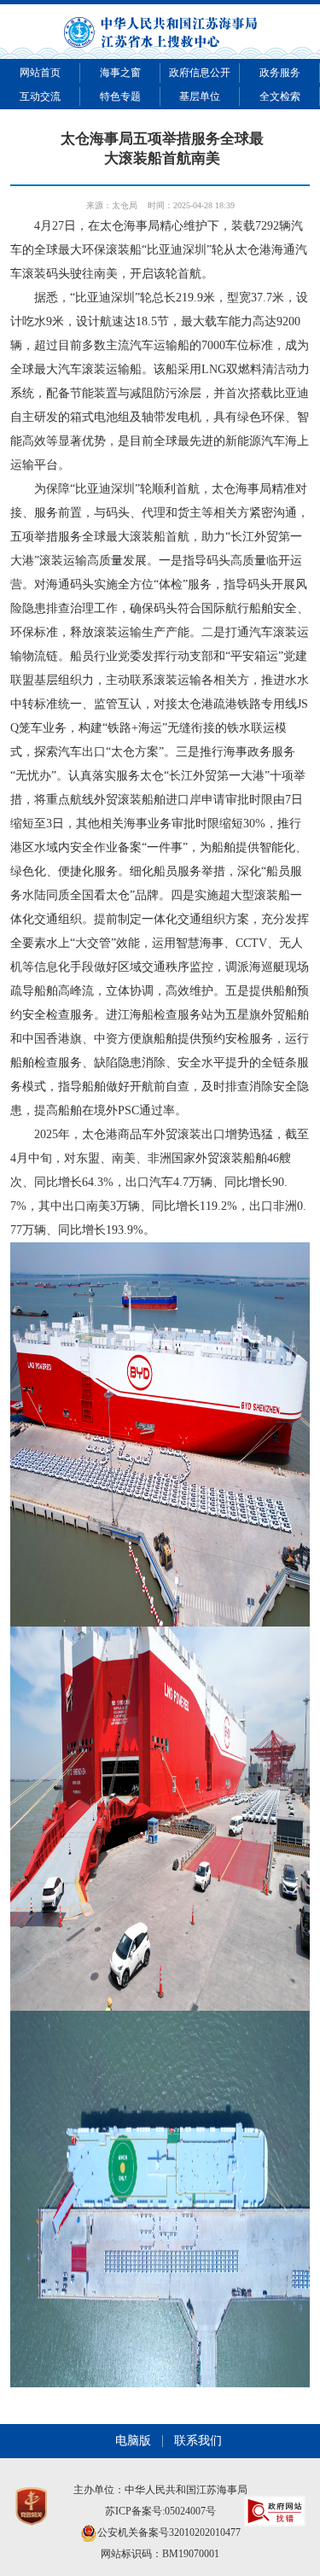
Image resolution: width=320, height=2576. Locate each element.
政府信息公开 (200, 73)
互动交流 (40, 96)
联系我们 (198, 2441)
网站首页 (40, 73)
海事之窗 (120, 73)
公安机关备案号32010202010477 (169, 2532)
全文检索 (280, 96)
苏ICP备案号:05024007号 (160, 2511)
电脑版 (133, 2441)
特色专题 (120, 96)
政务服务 (280, 73)
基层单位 (200, 96)
